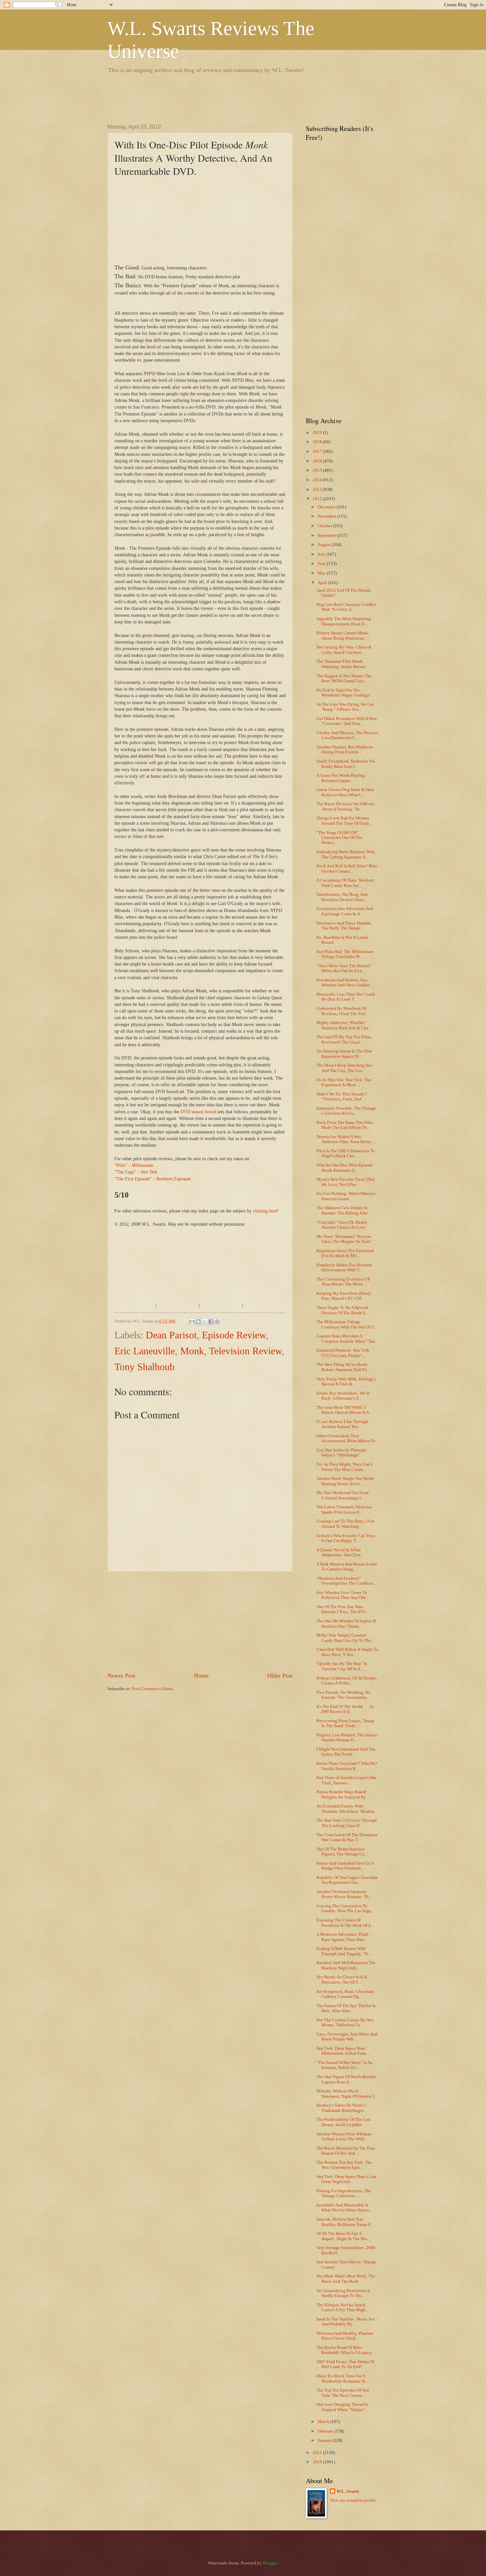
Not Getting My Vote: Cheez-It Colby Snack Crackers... (344, 650)
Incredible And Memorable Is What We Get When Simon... (344, 2208)
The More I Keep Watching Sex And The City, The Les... (344, 1068)
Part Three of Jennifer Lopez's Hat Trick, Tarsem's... (346, 1780)
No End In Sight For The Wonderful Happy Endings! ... (345, 693)
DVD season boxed (198, 1112)
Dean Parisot (171, 1335)
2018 (318, 442)
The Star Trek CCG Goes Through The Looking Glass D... (347, 1823)
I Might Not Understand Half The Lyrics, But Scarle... (346, 1752)
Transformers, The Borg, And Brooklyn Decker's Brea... (342, 897)
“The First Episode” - (153, 1179)
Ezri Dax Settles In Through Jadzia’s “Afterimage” (341, 1453)
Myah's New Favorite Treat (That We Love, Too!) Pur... (346, 1182)
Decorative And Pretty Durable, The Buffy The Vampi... (344, 926)
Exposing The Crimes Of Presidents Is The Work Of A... (345, 1923)
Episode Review (234, 1335)
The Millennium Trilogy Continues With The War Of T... (347, 1324)
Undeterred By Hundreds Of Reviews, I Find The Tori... (342, 1011)
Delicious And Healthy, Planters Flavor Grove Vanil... (345, 2336)
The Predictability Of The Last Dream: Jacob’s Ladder (344, 2122)
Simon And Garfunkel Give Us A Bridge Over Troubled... (345, 1866)
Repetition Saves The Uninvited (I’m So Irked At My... (345, 1253)
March (324, 2422)
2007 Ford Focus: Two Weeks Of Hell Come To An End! (345, 2364)
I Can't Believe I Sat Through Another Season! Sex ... (342, 1424)
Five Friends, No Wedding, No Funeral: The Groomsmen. (343, 1695)
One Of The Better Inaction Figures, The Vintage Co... (342, 1852)
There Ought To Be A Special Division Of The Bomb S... (342, 1310)
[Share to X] (205, 1322)
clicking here (265, 1211)
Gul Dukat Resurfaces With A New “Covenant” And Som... (347, 721)
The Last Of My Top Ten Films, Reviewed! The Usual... (344, 1039)
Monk (192, 1351)
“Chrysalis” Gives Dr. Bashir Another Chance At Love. (342, 1225)
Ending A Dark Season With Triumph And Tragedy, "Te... (344, 1951)
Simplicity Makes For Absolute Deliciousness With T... (344, 1268)
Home (201, 1676)
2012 (318, 499)
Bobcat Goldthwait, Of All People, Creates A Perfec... (347, 1681)
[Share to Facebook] (211, 1322)
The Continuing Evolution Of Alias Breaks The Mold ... (343, 1282)
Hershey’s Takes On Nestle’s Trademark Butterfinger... (341, 2108)
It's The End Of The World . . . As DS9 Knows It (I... (345, 1709)
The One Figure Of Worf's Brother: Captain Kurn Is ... (347, 2079)
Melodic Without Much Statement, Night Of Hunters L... (347, 2094)
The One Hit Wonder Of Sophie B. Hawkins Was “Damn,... (347, 1624)
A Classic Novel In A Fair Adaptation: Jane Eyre (339, 1552)
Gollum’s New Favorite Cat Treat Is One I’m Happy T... (346, 1538)
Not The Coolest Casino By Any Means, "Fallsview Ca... (345, 2022)
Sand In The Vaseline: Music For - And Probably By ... (347, 2322)
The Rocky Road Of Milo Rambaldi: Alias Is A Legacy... (345, 2350)
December (327, 507)
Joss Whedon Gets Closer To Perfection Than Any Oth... (343, 1595)
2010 (318, 2462)
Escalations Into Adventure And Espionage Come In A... (345, 911)
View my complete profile (353, 2500)
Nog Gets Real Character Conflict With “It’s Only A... (346, 607)
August (325, 545)
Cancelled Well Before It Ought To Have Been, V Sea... (347, 1652)
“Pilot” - (134, 1165)
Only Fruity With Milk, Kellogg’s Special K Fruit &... (346, 1382)
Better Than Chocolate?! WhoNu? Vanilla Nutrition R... (347, 1766)
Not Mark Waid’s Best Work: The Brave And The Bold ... (346, 2279)
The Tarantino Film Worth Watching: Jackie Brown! (341, 664)
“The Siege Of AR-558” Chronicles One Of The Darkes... (339, 838)
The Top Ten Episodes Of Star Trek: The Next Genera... (343, 2393)
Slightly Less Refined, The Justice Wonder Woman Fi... (347, 1738)
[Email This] (192, 1322)
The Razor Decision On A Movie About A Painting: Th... (345, 806)
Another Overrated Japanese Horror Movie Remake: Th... (344, 1894)
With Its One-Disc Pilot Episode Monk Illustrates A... (345, 1168)
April (323, 583)
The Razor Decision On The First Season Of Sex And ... (346, 2151)
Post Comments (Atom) (153, 1689)
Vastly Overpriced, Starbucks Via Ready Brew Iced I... (346, 764)
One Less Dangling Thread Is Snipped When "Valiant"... (342, 2407)
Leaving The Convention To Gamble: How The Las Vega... (345, 1908)
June (322, 564)
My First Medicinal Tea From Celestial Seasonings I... (343, 1495)
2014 (318, 480)
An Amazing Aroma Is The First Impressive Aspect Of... (344, 1054)
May (322, 573)
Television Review (245, 1351)
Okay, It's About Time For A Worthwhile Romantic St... (342, 2378)
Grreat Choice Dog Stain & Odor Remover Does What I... (345, 792)
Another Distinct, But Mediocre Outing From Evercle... (345, 750)
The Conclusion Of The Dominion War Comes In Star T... (347, 1837)
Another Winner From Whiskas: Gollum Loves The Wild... (344, 2137)
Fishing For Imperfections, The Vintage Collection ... (344, 2193)
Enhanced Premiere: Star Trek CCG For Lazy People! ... (343, 1353)
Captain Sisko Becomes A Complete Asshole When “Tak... (347, 1339)
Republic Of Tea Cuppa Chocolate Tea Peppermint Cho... (347, 1880)
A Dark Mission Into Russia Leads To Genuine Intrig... (347, 1567)
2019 (318, 433)
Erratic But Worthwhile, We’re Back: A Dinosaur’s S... (343, 1396)
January (325, 2440)
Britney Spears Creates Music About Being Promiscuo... (343, 635)
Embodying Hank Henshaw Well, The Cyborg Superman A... (346, 854)
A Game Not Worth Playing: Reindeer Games (341, 778)
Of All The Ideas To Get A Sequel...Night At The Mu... (343, 2236)
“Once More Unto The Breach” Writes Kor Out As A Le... (344, 968)
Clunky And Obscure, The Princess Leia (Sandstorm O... (347, 735)
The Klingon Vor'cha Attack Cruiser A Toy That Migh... (343, 2307)
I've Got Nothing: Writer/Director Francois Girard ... (346, 1196)
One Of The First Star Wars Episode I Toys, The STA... (342, 1609)
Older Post (280, 1676)
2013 (318, 490)
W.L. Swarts (348, 2491)
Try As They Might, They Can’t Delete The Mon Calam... (344, 1467)
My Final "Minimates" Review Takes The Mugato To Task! (344, 1239)
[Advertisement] (228, 98)
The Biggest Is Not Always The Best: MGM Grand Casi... (344, 678)
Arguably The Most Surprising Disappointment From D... (344, 621)
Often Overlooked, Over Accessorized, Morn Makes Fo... (347, 1438)
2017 (318, 452)
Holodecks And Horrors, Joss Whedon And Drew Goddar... (344, 983)
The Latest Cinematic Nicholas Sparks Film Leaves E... (344, 1509)
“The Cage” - (136, 1172)
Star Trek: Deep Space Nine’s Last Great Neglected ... (346, 2179)
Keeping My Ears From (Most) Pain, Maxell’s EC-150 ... (344, 1296)
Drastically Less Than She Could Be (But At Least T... (346, 997)
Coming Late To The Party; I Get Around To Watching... (345, 1524)
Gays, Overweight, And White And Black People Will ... (347, 2037)
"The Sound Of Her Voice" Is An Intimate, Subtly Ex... (344, 2065)
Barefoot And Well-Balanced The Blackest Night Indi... (346, 1965)
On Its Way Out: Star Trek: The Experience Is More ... (344, 1082)
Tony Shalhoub (144, 1367)
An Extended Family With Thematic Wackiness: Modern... (347, 1809)
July (322, 554)
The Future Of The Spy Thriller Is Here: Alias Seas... (346, 2008)
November (327, 516)
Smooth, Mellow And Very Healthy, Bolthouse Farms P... (345, 2222)
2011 (318, 2453)
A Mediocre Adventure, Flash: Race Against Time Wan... (343, 1937)
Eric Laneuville (145, 1351)
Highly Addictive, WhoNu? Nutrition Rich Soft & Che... (344, 1025)
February (326, 2431)
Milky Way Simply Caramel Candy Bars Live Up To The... (345, 1638)
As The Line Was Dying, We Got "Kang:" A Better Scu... (345, 707)
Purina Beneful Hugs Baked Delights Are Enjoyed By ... (343, 1794)
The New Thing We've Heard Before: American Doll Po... (343, 1367)
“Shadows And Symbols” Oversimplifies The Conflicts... (346, 1581)
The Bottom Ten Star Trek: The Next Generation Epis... (344, 2165)
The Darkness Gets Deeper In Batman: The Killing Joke (342, 1210)
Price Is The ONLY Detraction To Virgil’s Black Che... (346, 1153)
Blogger (270, 2563)
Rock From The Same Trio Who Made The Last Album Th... (345, 1125)
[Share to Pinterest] (217, 1322)
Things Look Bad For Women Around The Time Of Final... (344, 821)
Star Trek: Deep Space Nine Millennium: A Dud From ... (343, 2051)
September (328, 535)
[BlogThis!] (198, 1322)
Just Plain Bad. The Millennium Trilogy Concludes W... (345, 954)
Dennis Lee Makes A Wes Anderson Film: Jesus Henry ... (346, 1139)
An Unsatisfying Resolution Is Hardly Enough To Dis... (343, 2293)
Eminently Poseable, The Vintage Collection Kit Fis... (346, 1111)
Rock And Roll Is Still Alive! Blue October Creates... (347, 869)
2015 (318, 470)
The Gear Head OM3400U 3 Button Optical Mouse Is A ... (344, 1410)
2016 (318, 461)
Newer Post (121, 1676)
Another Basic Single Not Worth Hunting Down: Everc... (345, 1481)
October (325, 526)
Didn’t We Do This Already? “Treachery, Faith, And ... (342, 1097)
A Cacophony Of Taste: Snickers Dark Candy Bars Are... (345, 883)
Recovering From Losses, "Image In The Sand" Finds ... (346, 1723)
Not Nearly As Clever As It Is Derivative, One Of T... (342, 1980)
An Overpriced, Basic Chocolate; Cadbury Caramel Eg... (346, 1994)
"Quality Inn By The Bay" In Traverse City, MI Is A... (342, 1666)
